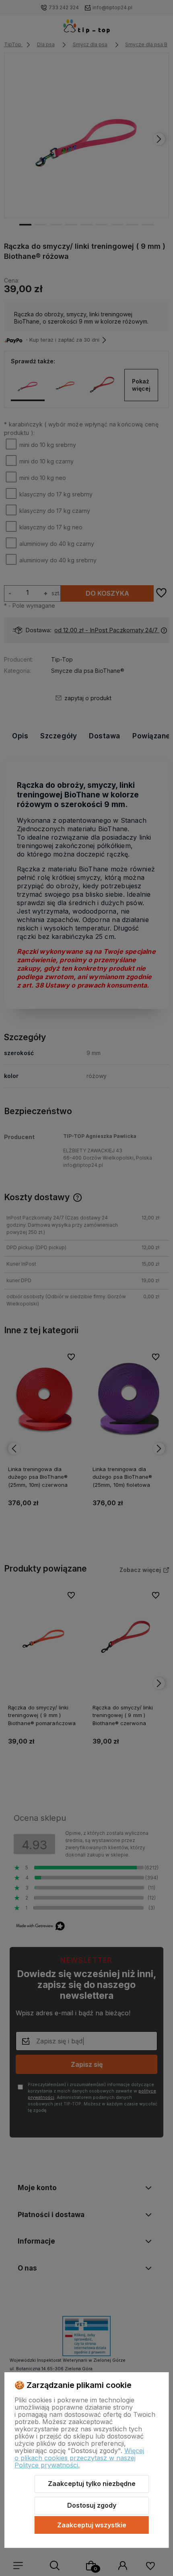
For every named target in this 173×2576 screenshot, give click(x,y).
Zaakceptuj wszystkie (92, 2525)
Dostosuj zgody (92, 2505)
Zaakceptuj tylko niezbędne (92, 2484)
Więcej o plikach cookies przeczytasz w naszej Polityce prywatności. (79, 2458)
